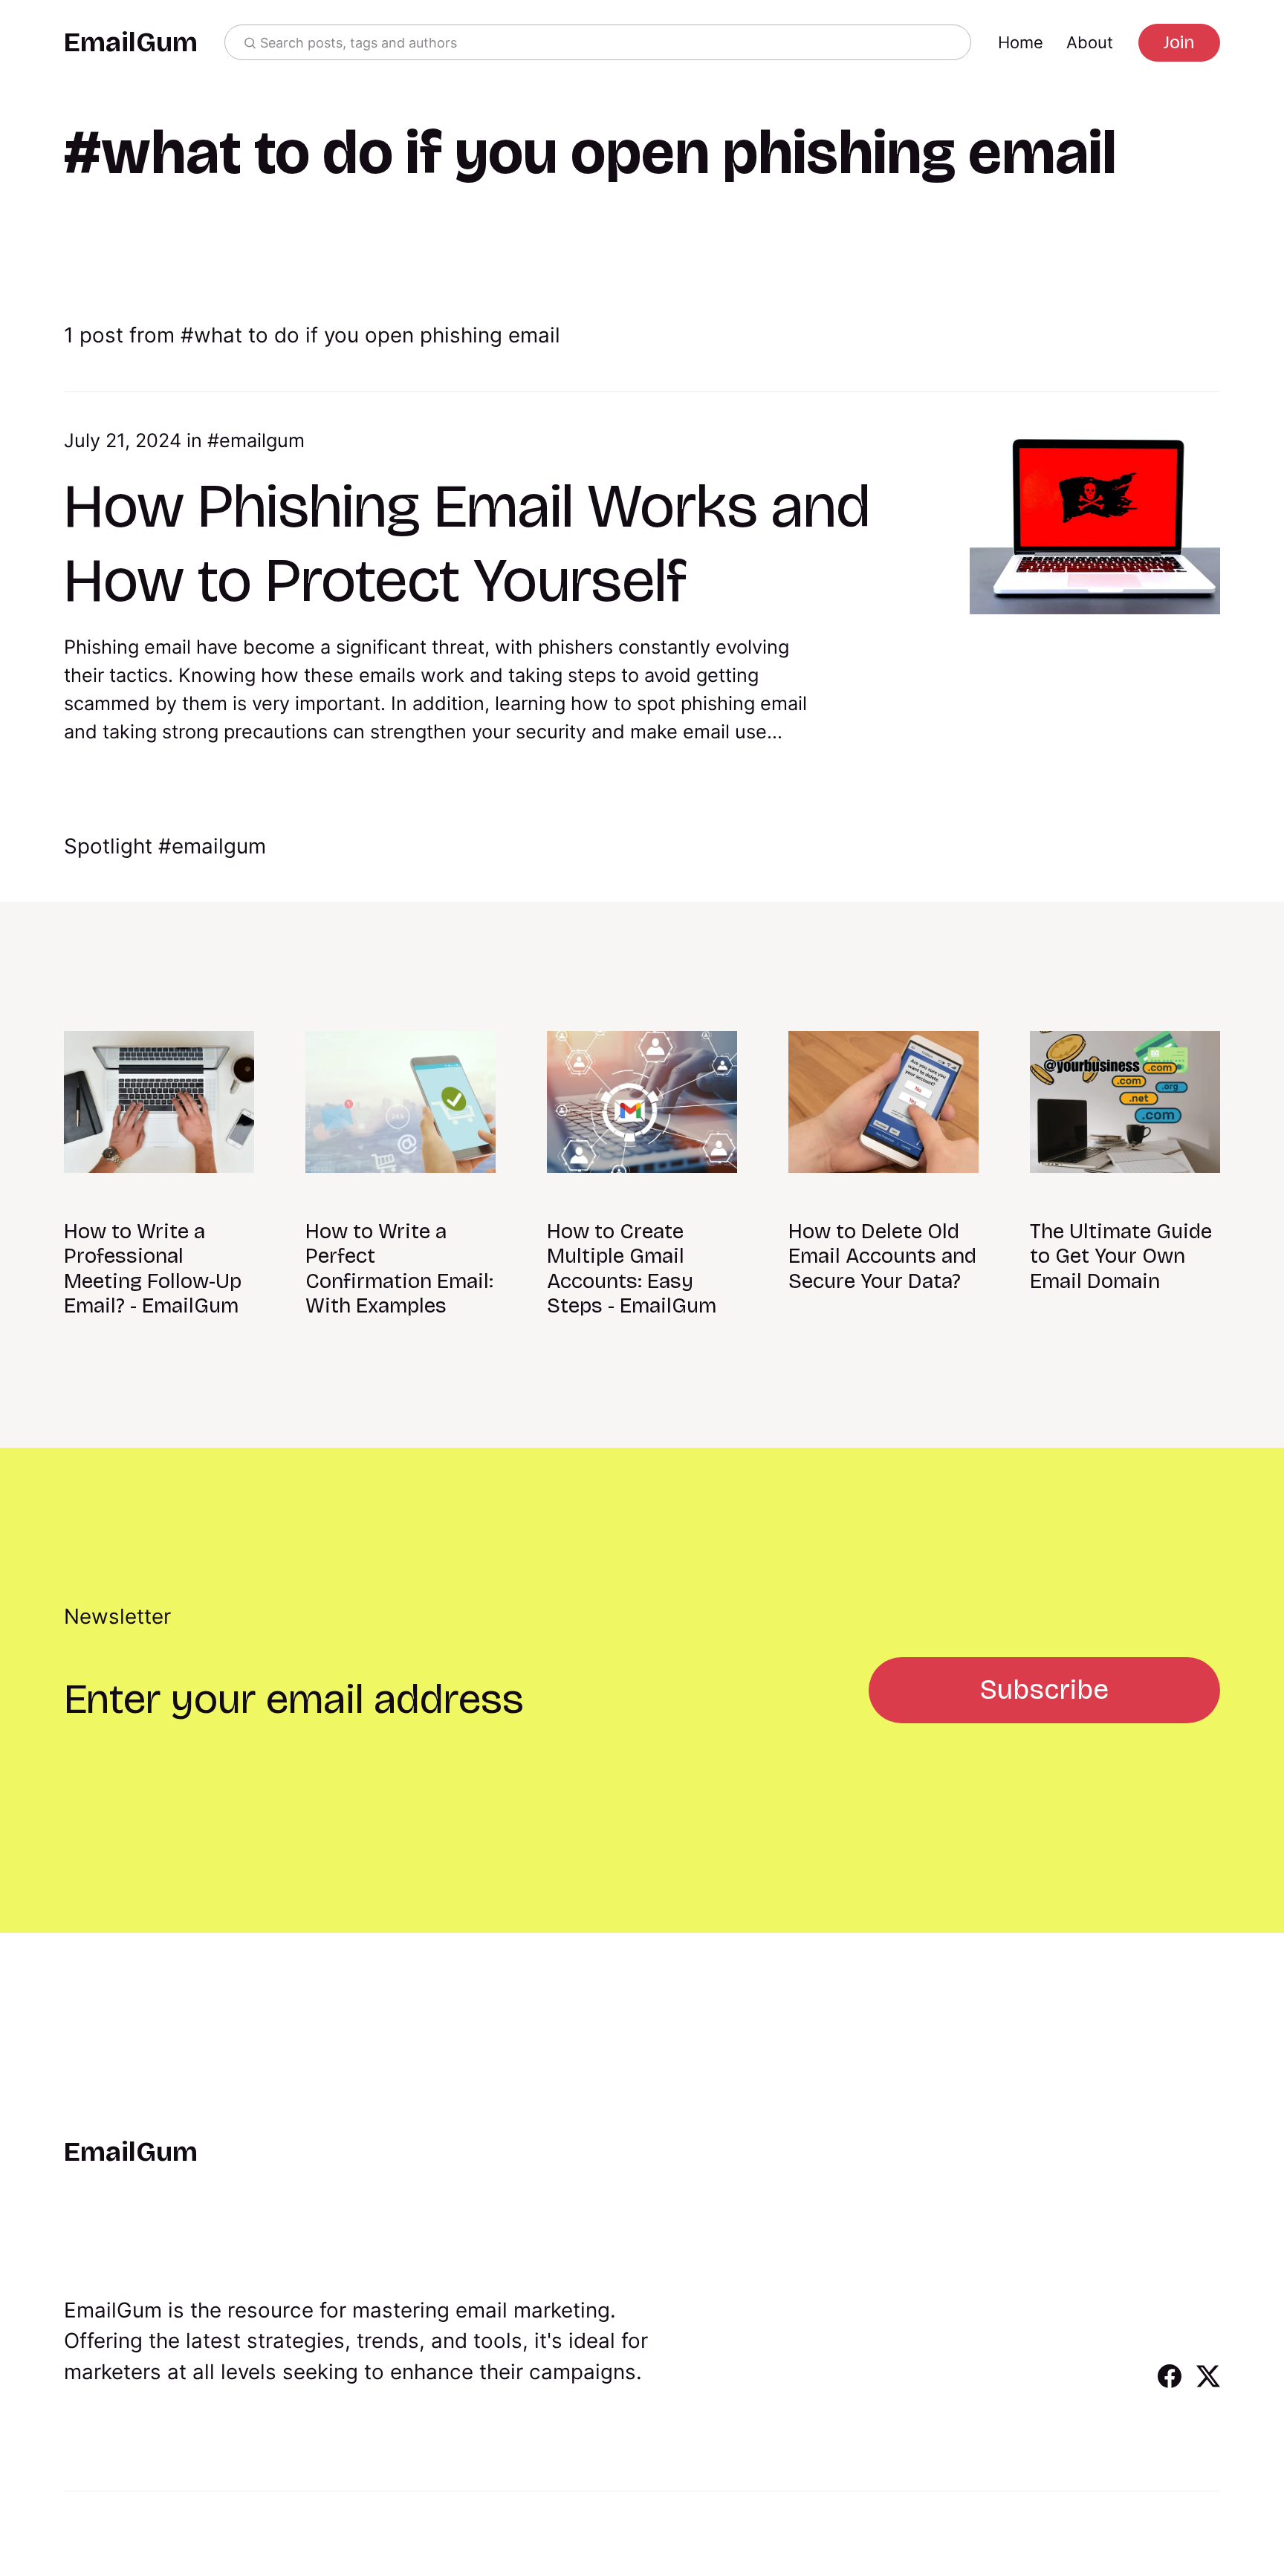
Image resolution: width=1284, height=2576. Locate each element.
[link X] (1208, 2383)
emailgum (262, 440)
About (1090, 42)
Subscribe (1044, 1689)
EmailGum (131, 43)
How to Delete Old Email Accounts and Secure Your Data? (882, 1256)
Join (1179, 42)
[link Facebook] (1170, 2383)
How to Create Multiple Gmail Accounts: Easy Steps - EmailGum (632, 1269)
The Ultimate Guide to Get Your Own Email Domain (1121, 1256)
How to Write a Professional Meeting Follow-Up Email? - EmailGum (153, 1269)
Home (1021, 42)
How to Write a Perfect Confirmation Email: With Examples (399, 1269)
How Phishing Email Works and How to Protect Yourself (467, 543)
